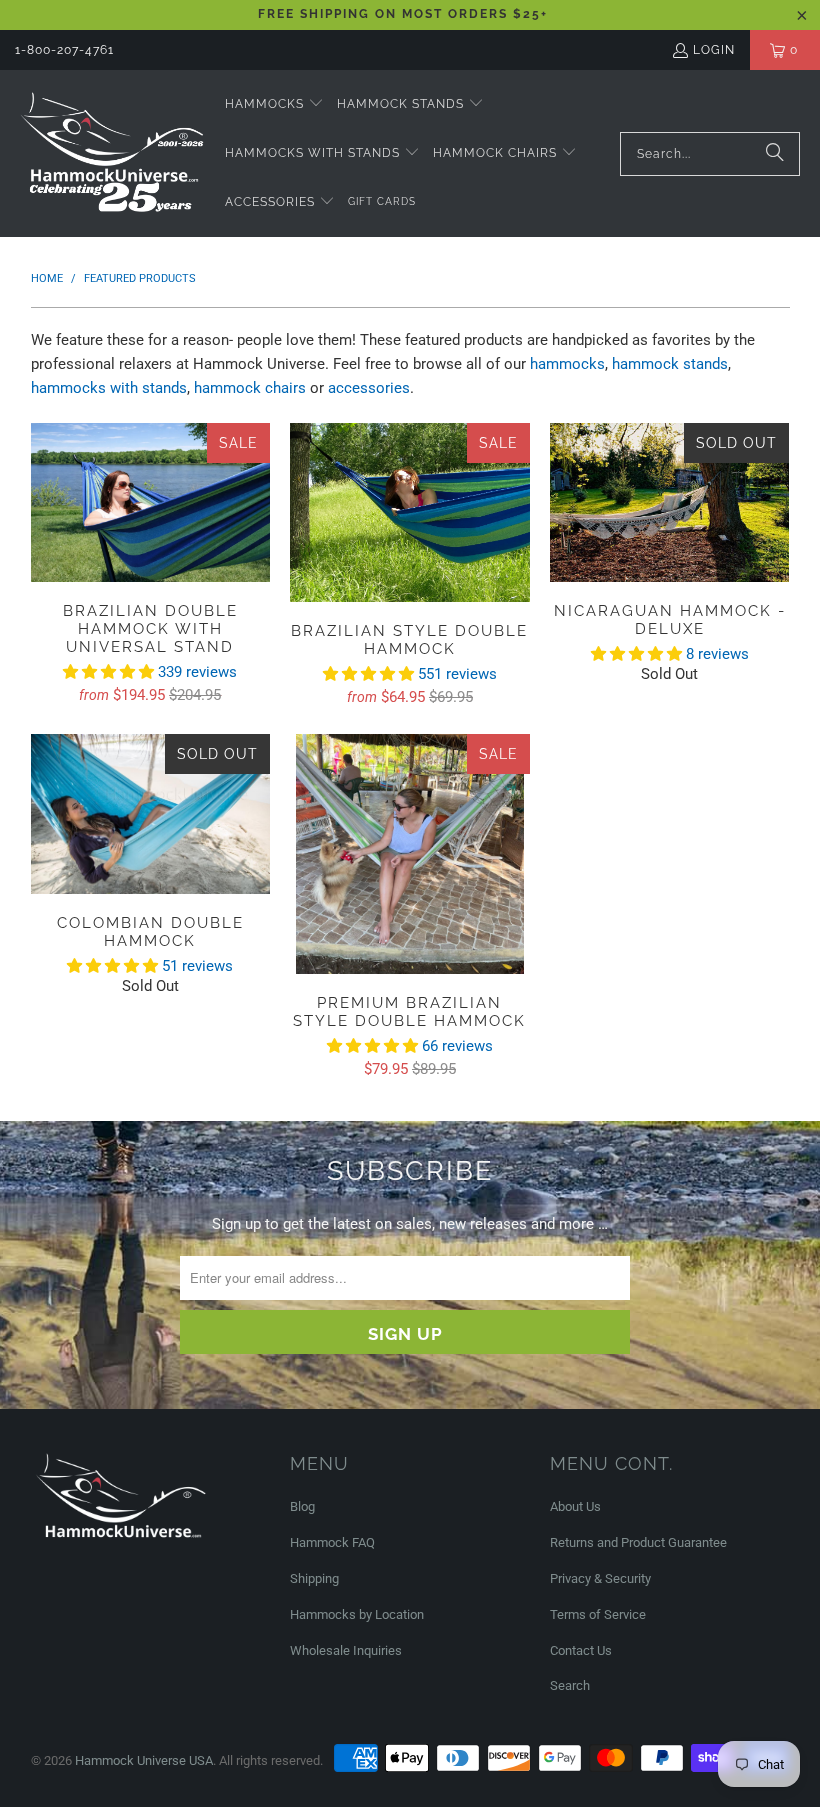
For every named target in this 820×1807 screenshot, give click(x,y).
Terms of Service (598, 1614)
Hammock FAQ (332, 1542)
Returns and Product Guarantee (638, 1542)
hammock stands (670, 364)
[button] (274, 104)
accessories (369, 388)
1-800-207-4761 (64, 50)
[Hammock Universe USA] (112, 153)
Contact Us (581, 1650)
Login (714, 50)
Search (570, 1685)
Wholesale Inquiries (346, 1650)
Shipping (314, 1578)
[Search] (775, 154)
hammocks (567, 364)
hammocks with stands (109, 388)
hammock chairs (250, 388)
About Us (575, 1506)
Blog (302, 1506)
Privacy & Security (600, 1578)
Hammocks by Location (357, 1614)
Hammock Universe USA (144, 1760)
